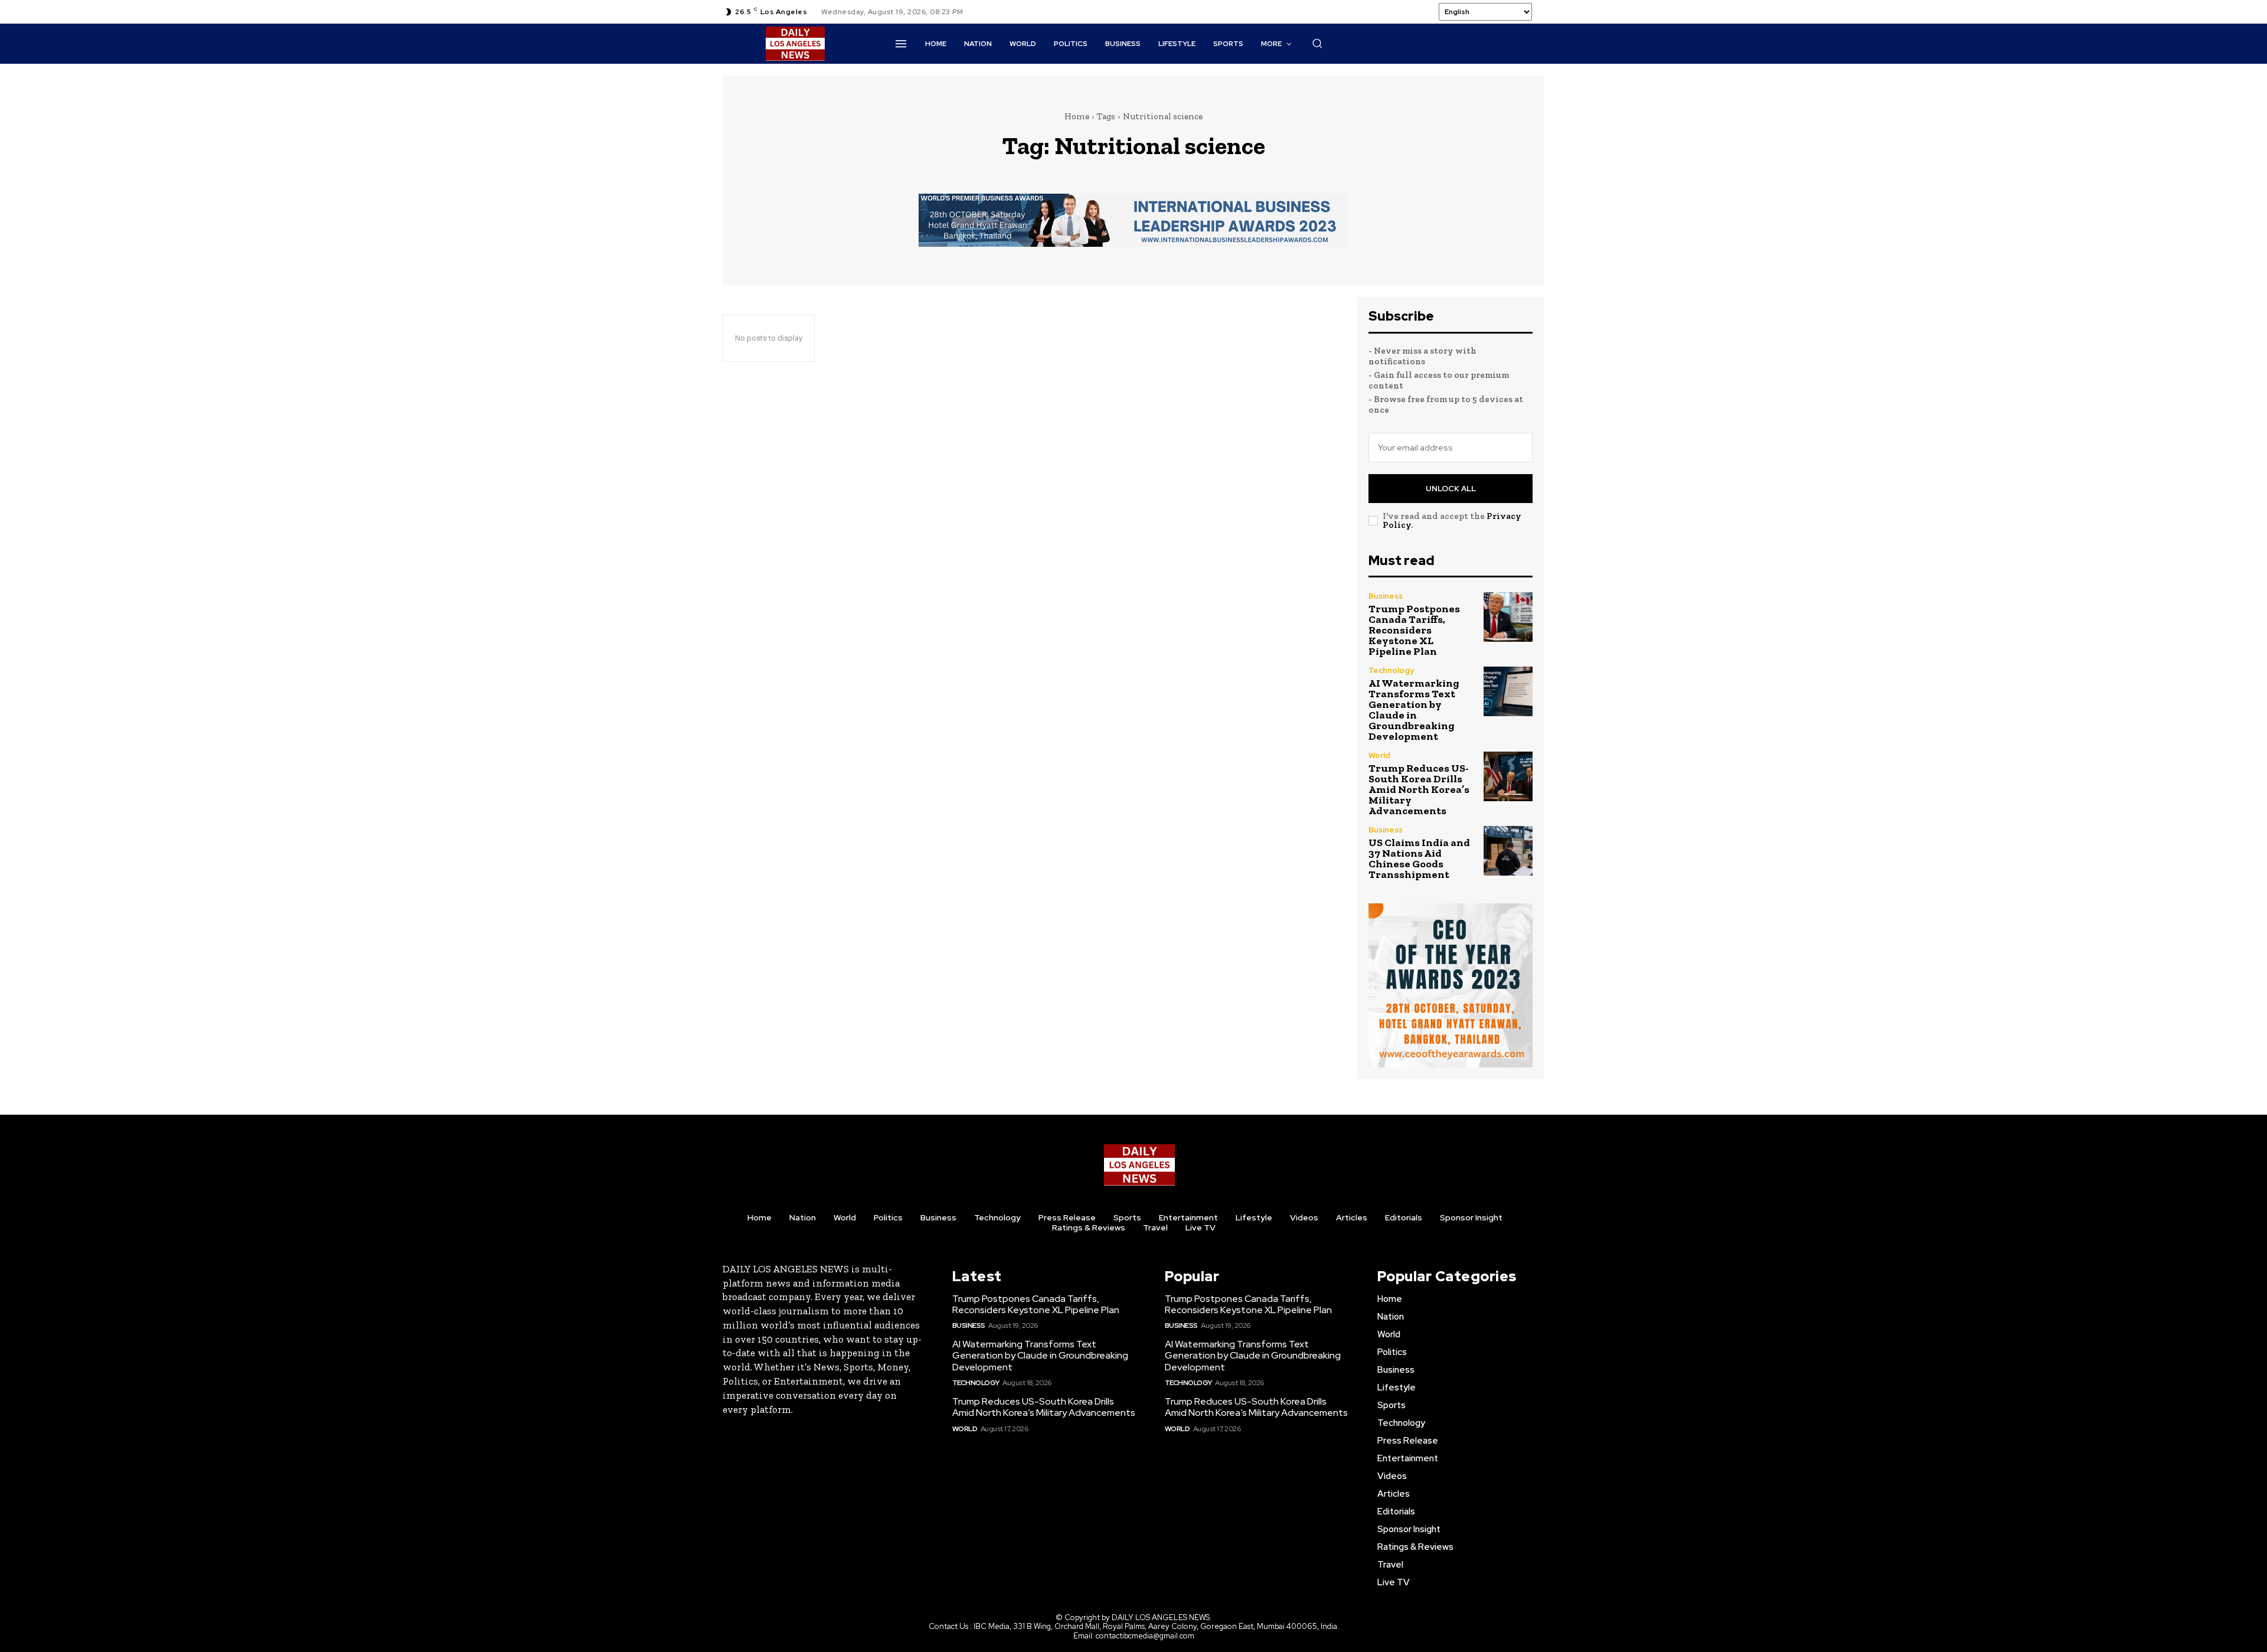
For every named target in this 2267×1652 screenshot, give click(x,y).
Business (1386, 596)
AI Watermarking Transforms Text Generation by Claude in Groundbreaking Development (1414, 710)
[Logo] (1139, 1165)
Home (1077, 116)
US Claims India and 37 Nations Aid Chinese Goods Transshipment (1419, 858)
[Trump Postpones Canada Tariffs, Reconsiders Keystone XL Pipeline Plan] (1508, 617)
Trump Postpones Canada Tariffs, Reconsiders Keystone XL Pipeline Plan (1414, 630)
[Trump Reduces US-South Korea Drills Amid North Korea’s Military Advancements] (1508, 776)
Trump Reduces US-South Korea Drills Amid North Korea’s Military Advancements (1419, 789)
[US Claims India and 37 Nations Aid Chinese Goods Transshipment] (1508, 851)
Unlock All (1451, 489)
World (1379, 755)
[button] (1317, 43)
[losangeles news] (795, 44)
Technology (1391, 670)
